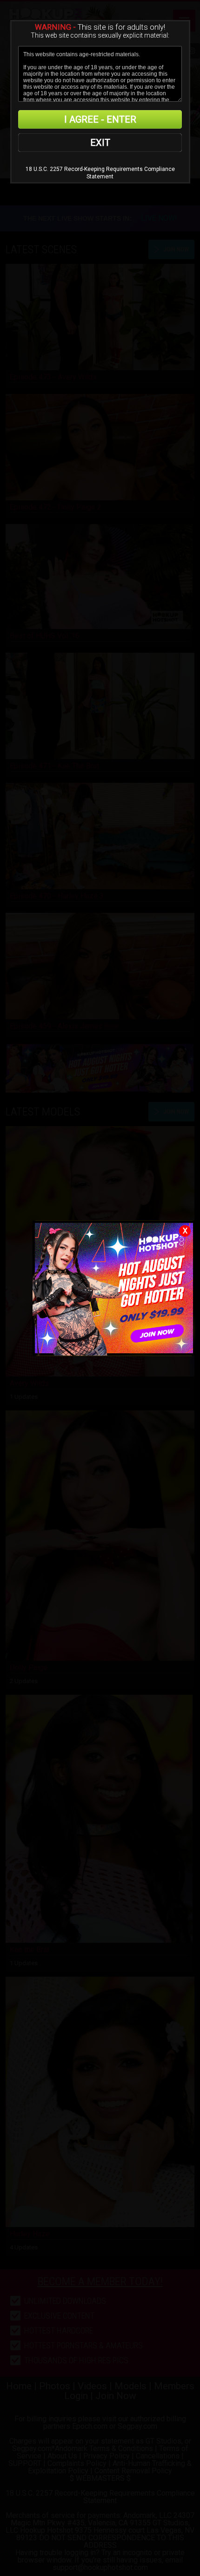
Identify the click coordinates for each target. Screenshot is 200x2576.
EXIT (100, 143)
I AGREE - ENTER (100, 119)
